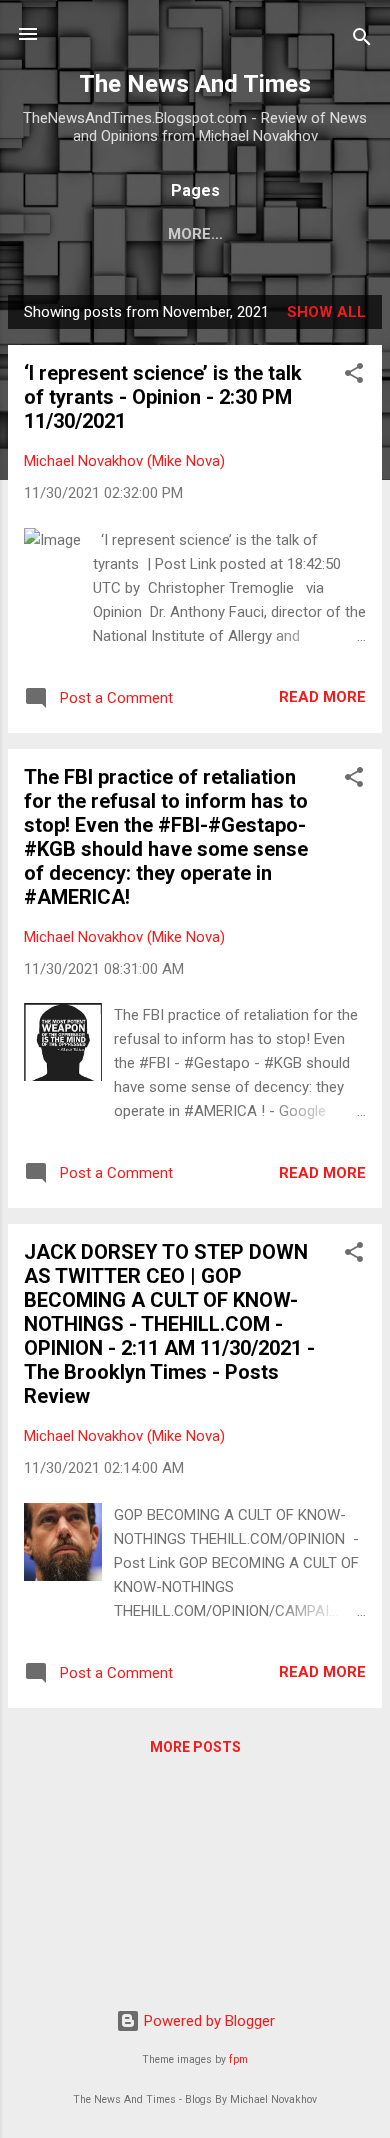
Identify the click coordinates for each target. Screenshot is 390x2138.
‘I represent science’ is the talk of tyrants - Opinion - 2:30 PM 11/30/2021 (163, 397)
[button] (354, 376)
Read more (322, 697)
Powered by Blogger (207, 2021)
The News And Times (195, 84)
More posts (195, 1747)
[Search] (362, 40)
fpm (238, 2059)
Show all (326, 312)
